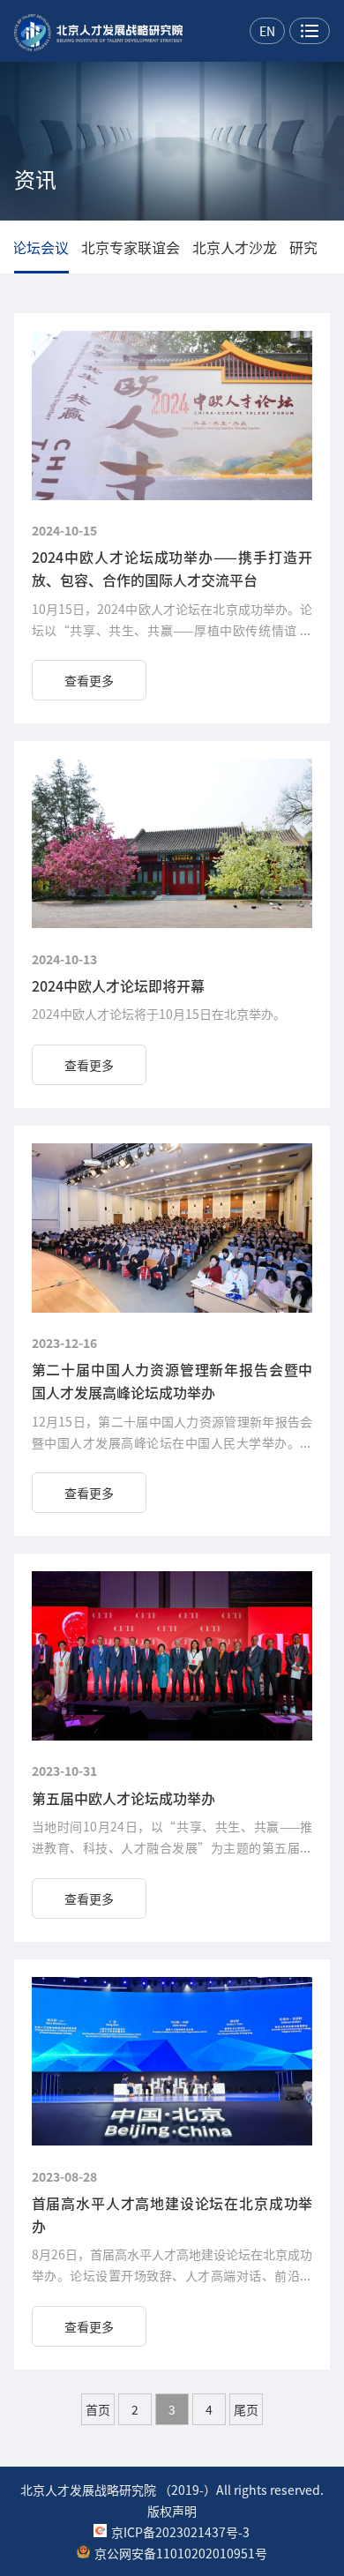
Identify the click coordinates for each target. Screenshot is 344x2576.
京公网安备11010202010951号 (181, 2553)
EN (267, 31)
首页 (98, 2409)
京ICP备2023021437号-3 (180, 2532)
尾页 (246, 2409)
